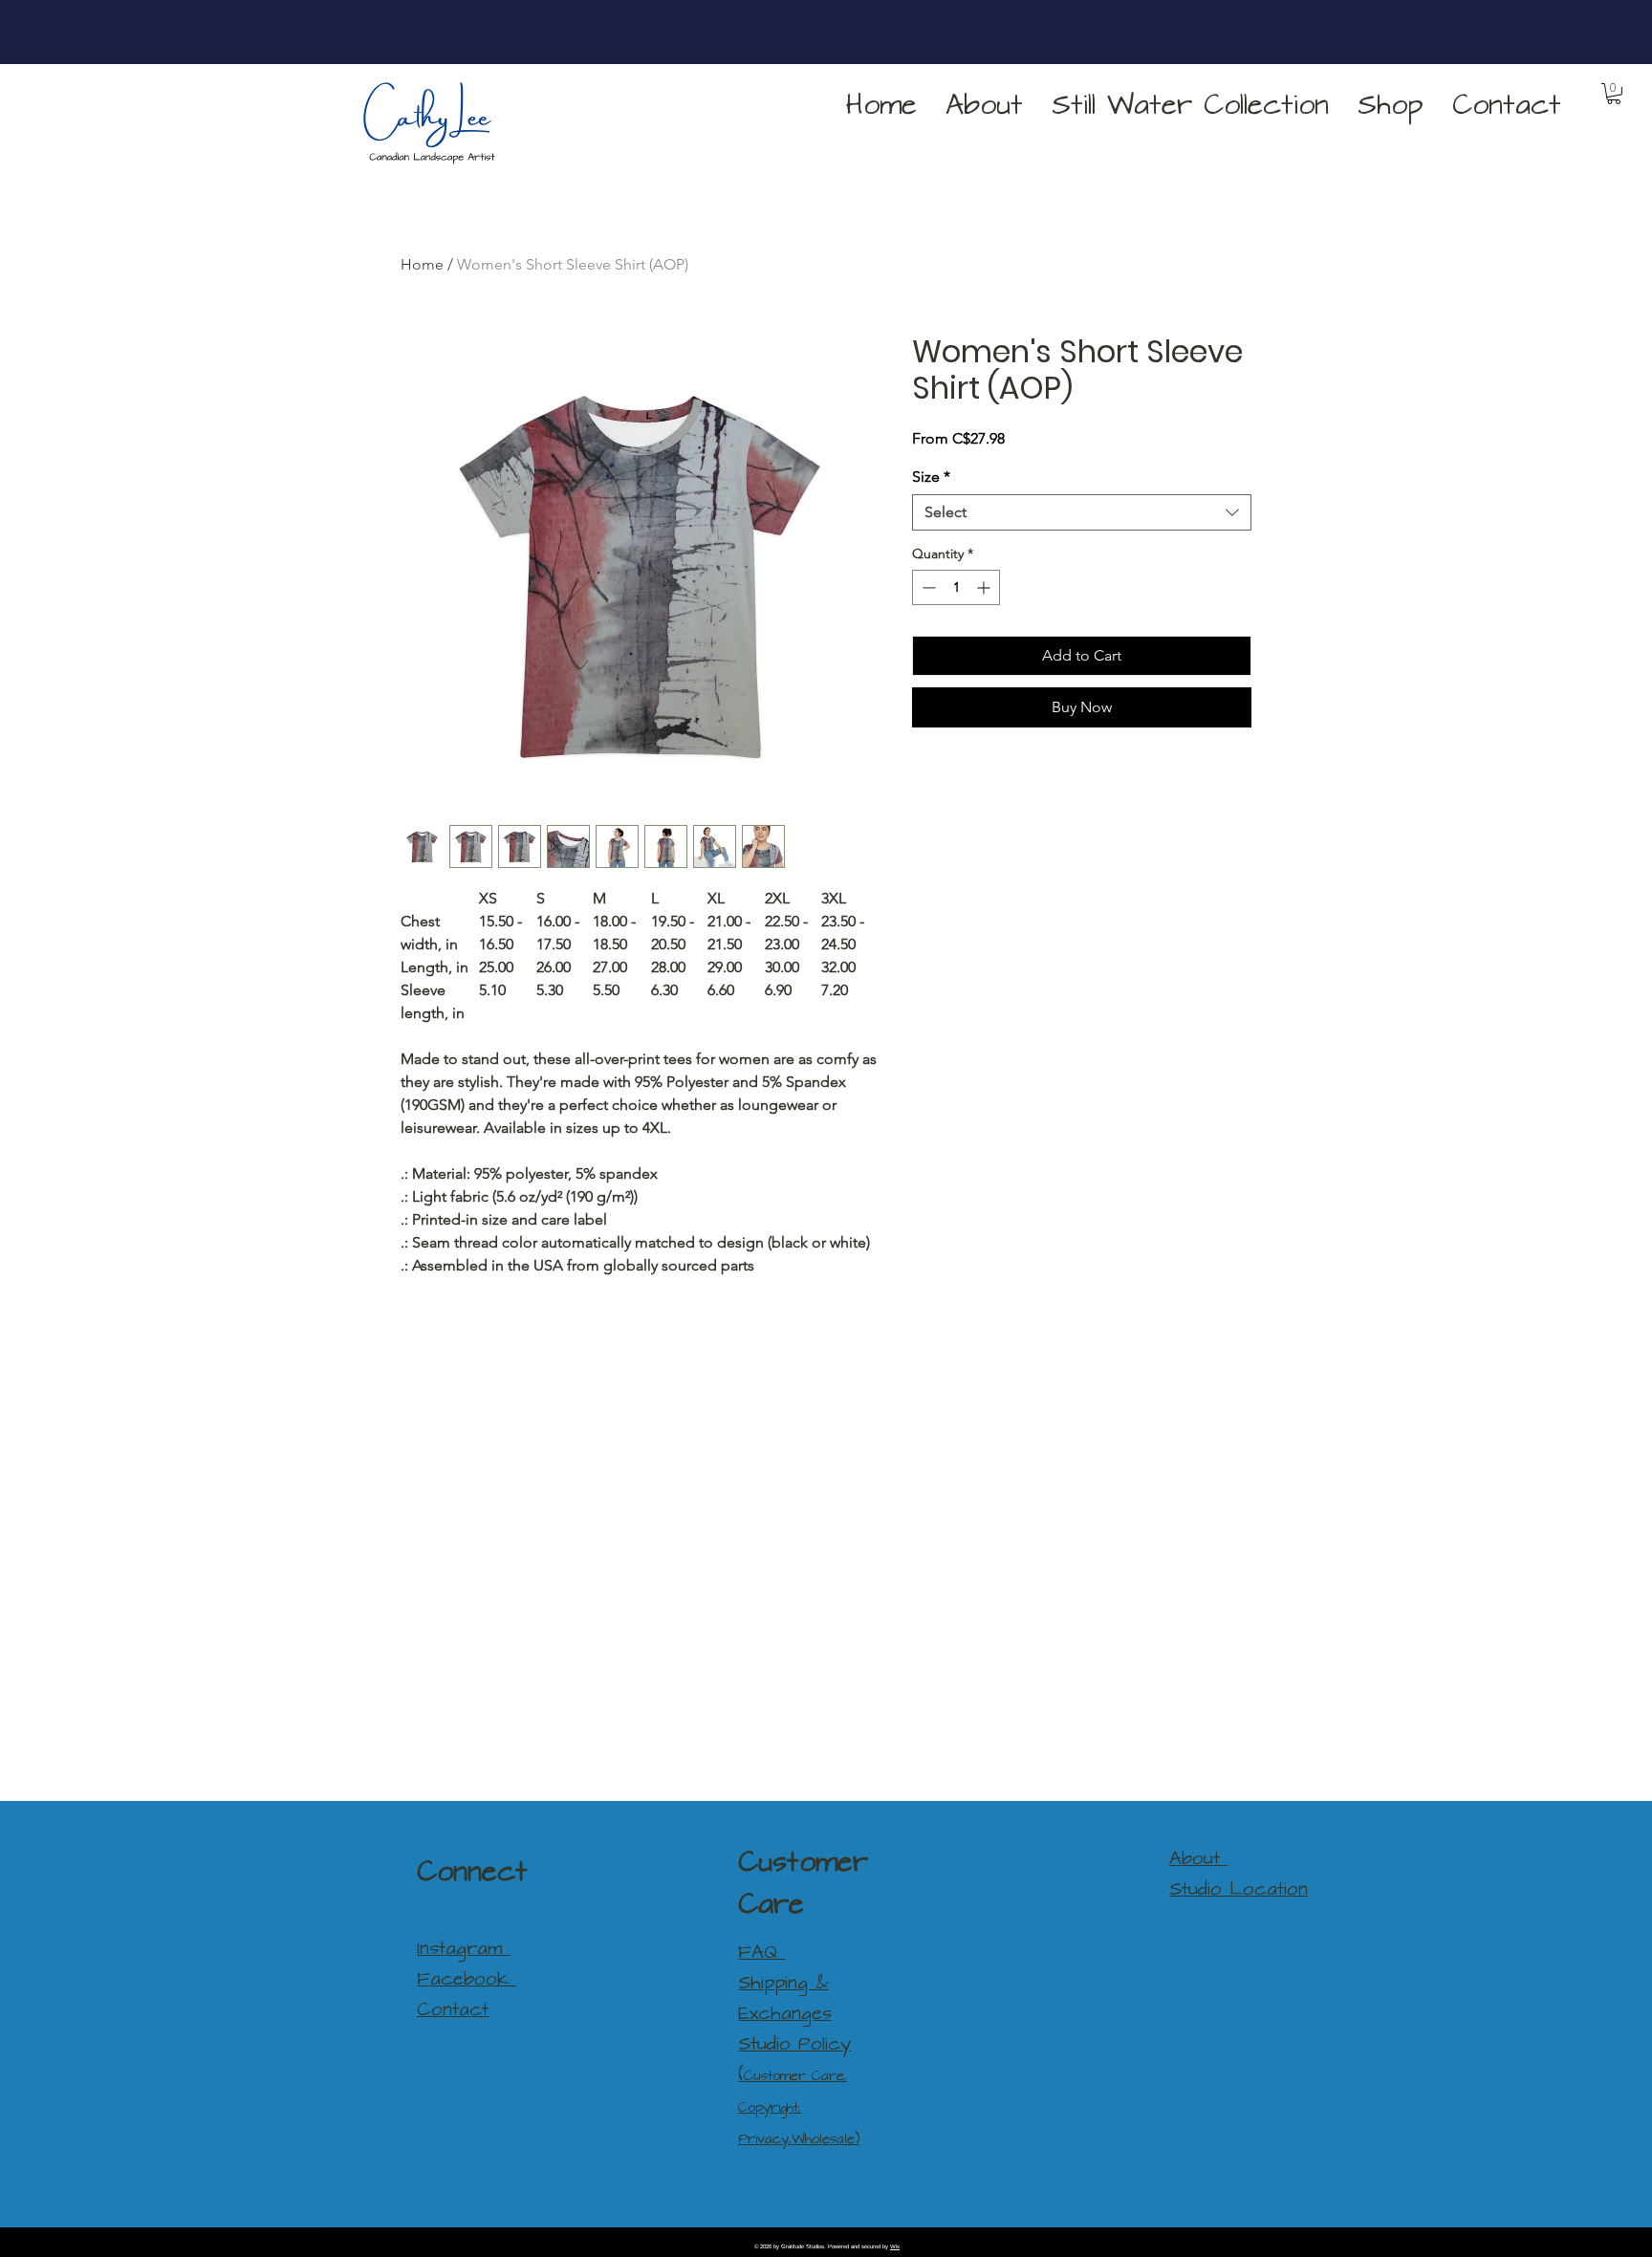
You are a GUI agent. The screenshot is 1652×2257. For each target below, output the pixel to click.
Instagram (464, 1949)
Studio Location (1239, 1889)
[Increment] (985, 587)
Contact (453, 2010)
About (1198, 1859)
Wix (895, 2246)
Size (931, 477)
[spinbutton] (956, 587)
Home (422, 264)
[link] (1614, 94)
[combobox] (1082, 512)
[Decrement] (927, 587)
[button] (1391, 106)
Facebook (467, 1979)
